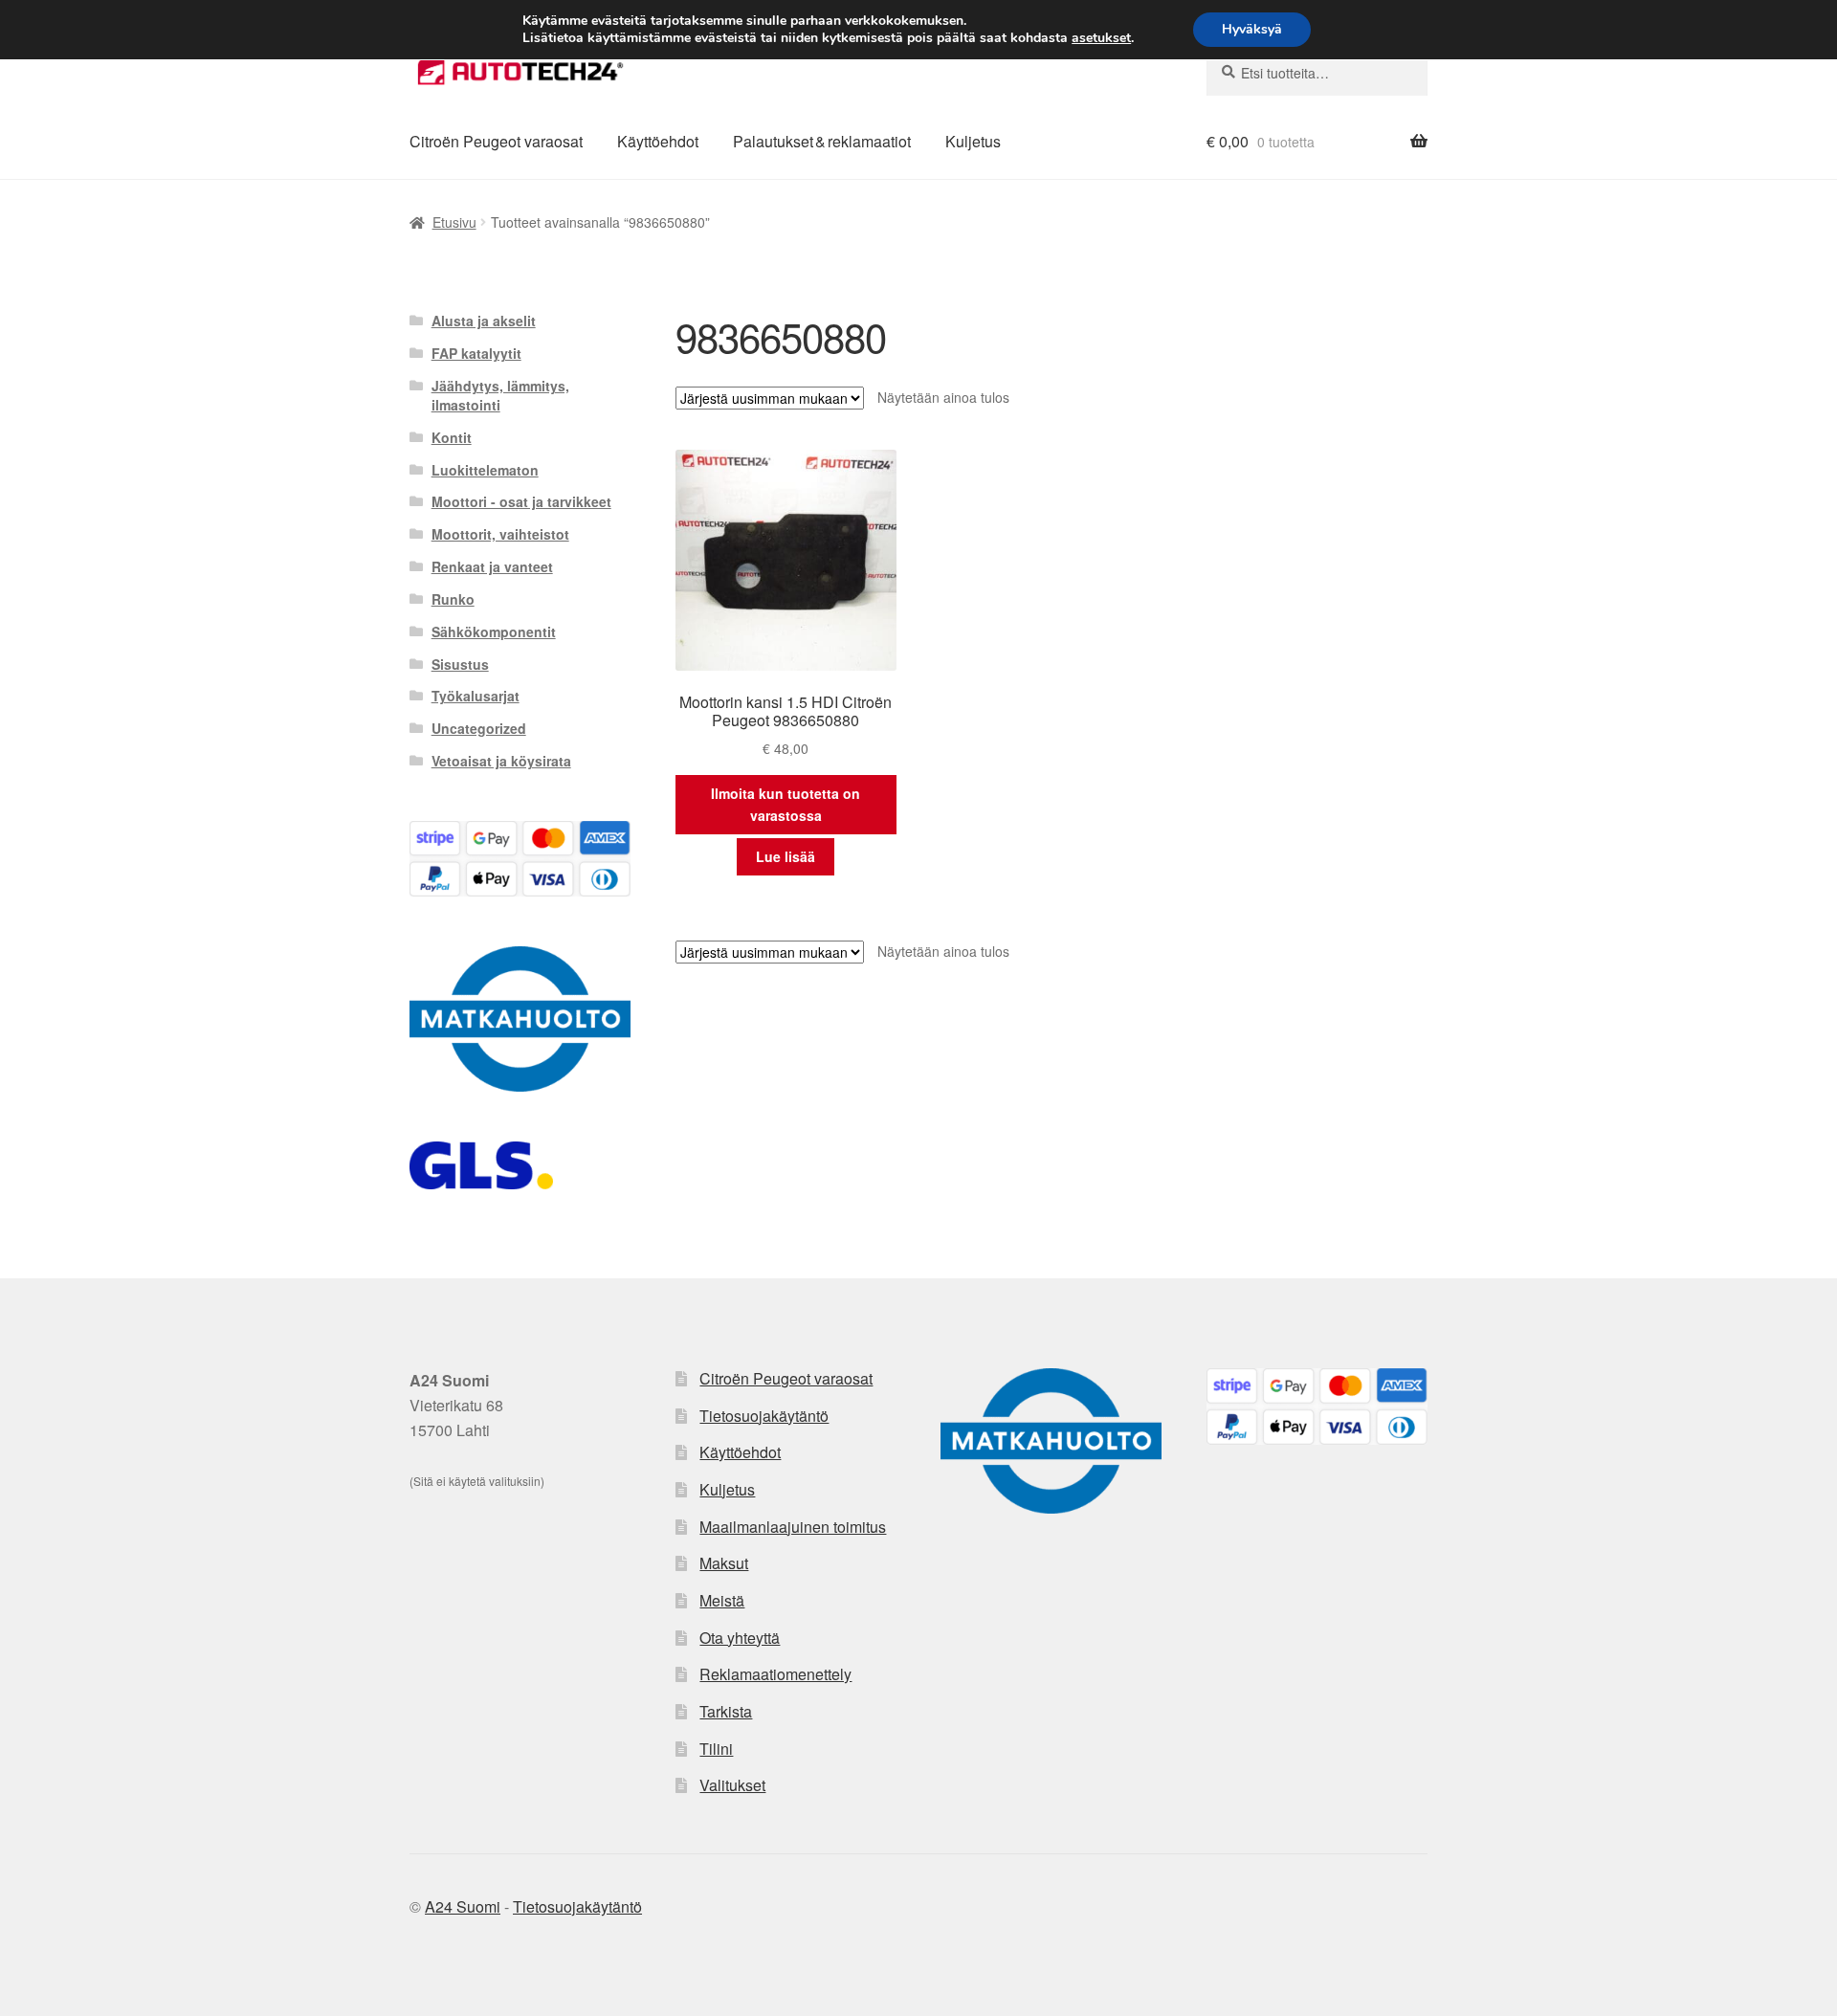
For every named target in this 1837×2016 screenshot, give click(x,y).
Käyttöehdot (658, 141)
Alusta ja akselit (484, 321)
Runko (453, 599)
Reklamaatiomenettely (775, 1674)
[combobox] (1317, 73)
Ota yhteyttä (740, 1638)
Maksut (724, 1563)
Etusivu (454, 222)
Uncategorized (479, 728)
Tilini (716, 1749)
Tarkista (726, 1711)
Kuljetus (973, 141)
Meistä (722, 1600)
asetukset (1101, 38)
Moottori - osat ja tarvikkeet (521, 501)
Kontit (452, 437)
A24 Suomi (463, 1906)
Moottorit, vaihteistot (500, 534)
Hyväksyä (1252, 29)
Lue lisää (786, 856)
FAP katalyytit (476, 353)
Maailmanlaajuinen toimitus (793, 1527)
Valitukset (732, 1785)
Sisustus (460, 664)
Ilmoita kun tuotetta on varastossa (786, 804)
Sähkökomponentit (494, 631)
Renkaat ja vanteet (492, 566)
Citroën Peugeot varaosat (496, 141)
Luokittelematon (485, 470)
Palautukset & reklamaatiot (822, 141)
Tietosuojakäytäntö (764, 1416)
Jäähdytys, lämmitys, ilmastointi (500, 395)
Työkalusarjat (476, 696)
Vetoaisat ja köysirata (501, 761)
